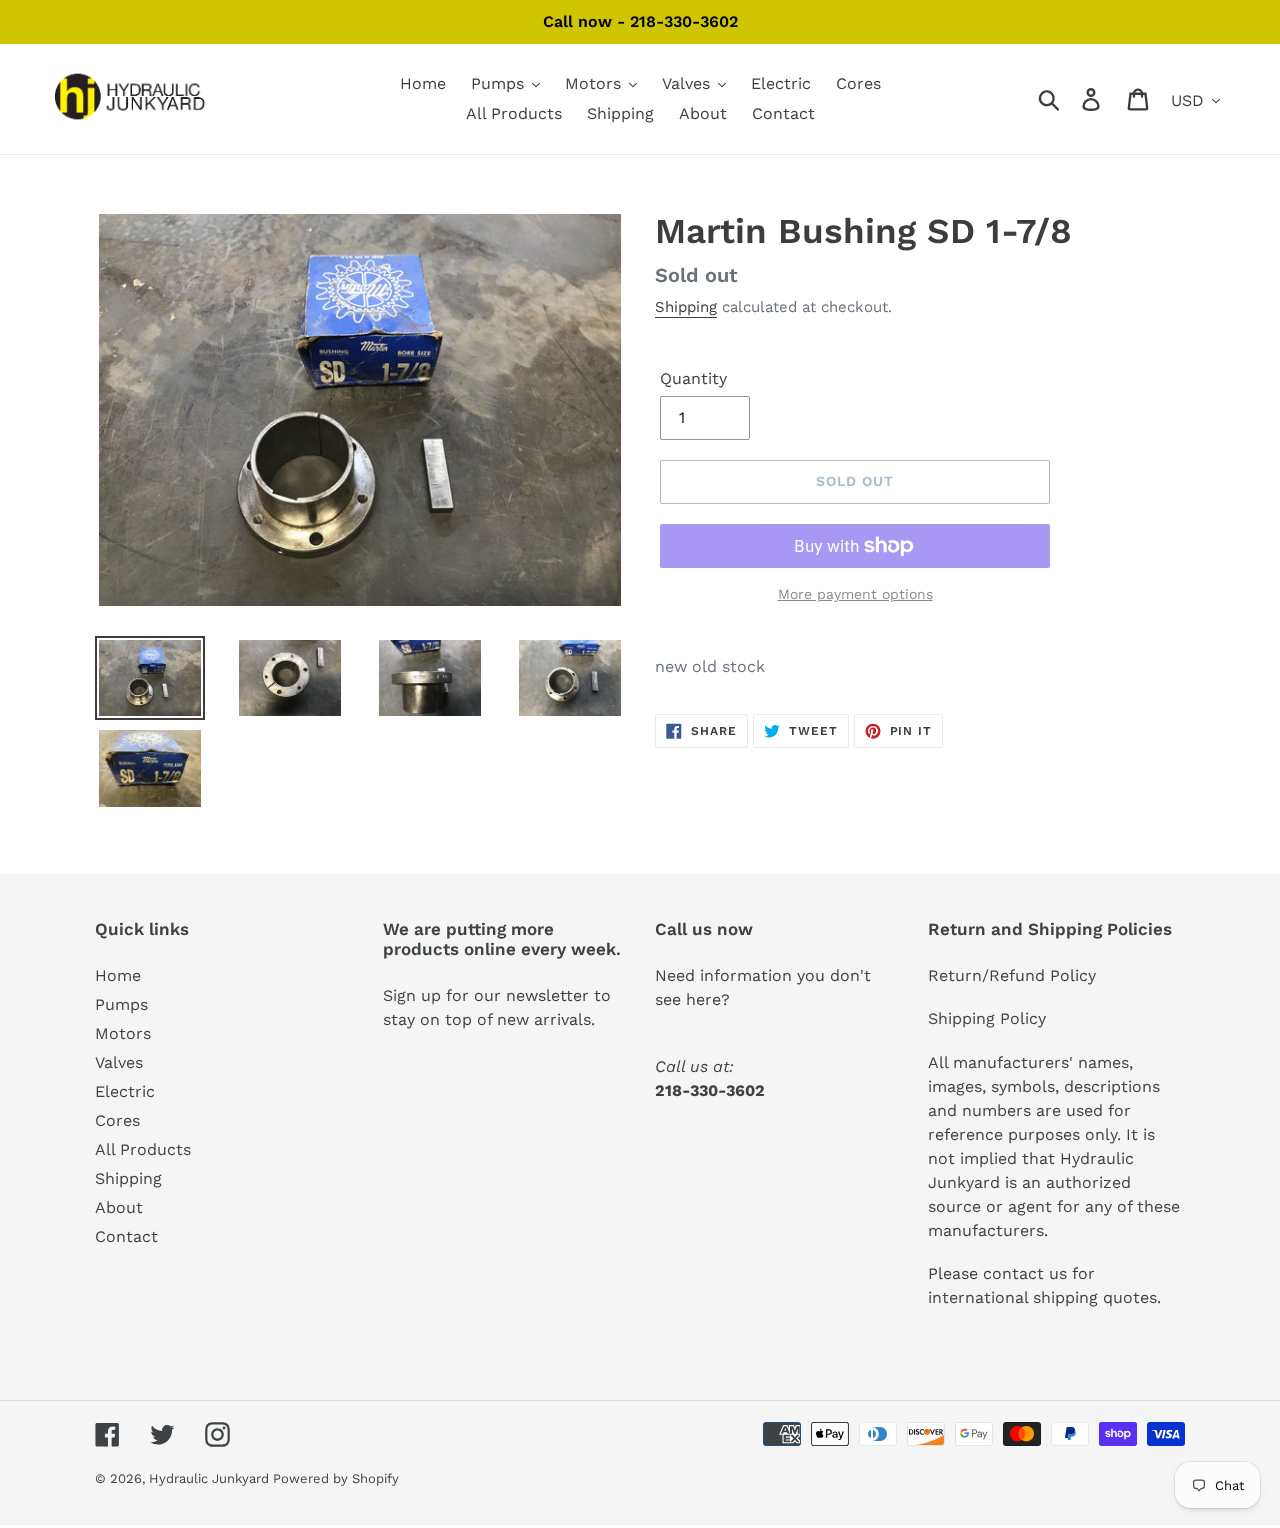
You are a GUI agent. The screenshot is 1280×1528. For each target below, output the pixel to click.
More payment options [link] (855, 594)
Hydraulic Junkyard (211, 1478)
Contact (126, 1236)
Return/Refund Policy (1012, 975)
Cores (117, 1120)
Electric (125, 1091)
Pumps (121, 1004)
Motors (123, 1033)
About (119, 1207)
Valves (119, 1062)
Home (118, 975)
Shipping (686, 307)
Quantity (693, 378)
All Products (143, 1149)
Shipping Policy (987, 1018)
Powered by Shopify (336, 1478)
